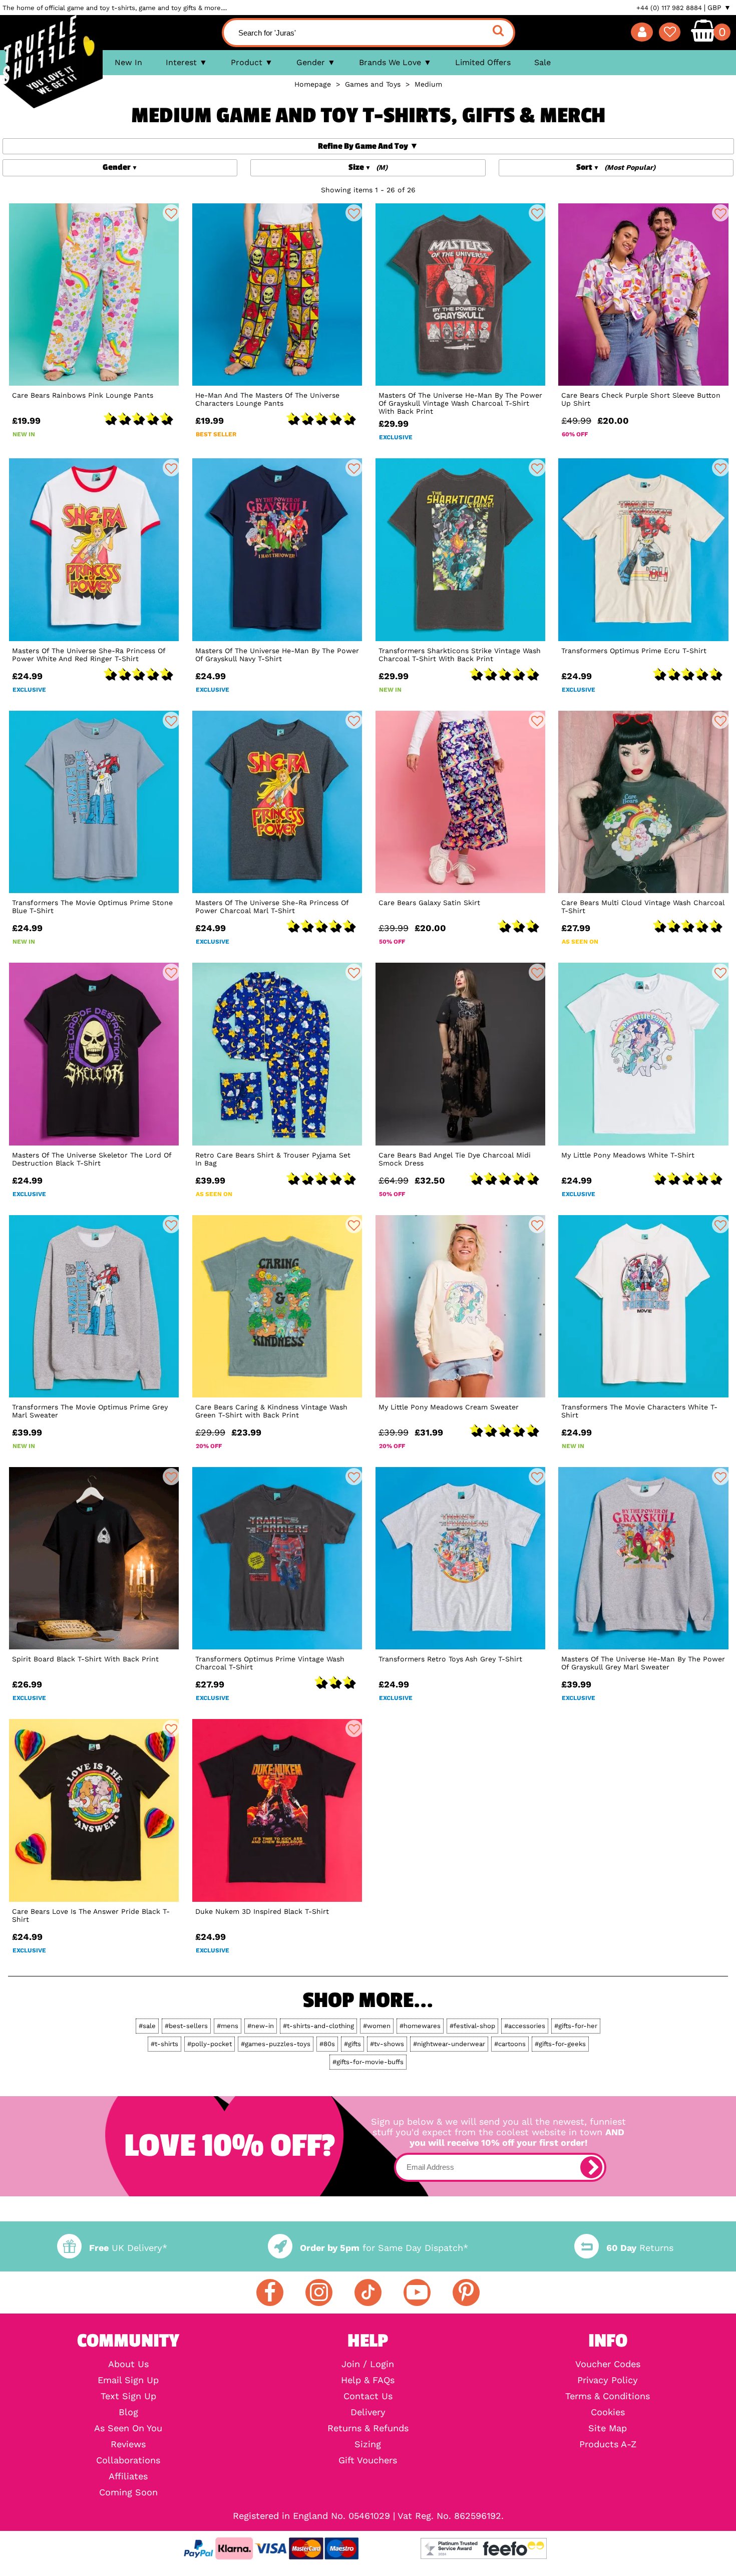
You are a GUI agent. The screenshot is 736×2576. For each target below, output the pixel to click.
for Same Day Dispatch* (384, 2248)
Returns (640, 2248)
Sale (542, 62)
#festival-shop (472, 2026)
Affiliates (128, 2476)
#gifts (352, 2044)
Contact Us (368, 2396)
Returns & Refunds (368, 2428)
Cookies (608, 2412)
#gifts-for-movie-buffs (368, 2062)
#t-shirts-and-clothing (318, 2026)
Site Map (608, 2428)
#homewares (420, 2026)
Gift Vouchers (368, 2460)
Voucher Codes (608, 2364)
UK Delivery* (128, 2248)
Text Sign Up (128, 2396)
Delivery (368, 2412)
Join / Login (368, 2364)
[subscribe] (591, 2167)
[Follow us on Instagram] (319, 2293)
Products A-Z (608, 2444)
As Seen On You (128, 2428)
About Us (128, 2364)
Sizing (368, 2444)
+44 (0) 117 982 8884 (669, 8)
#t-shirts (164, 2044)
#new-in (261, 2026)
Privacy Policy (608, 2380)
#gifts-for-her (576, 2026)
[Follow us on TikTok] (368, 2293)
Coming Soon (128, 2492)
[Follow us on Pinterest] (466, 2293)
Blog (128, 2412)
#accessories (525, 2026)
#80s (327, 2044)
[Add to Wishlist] (171, 213)
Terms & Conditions (608, 2396)
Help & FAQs (368, 2380)
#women (377, 2026)
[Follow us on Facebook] (270, 2293)
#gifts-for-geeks (560, 2044)
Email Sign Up (128, 2380)
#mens (228, 2026)
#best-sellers (186, 2026)
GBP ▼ (719, 8)
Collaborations (128, 2460)
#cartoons (510, 2044)
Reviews (128, 2444)
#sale (147, 2026)
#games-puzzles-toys (276, 2044)
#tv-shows (387, 2044)
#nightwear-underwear (449, 2044)
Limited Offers (483, 62)
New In (128, 62)
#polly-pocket (210, 2044)
